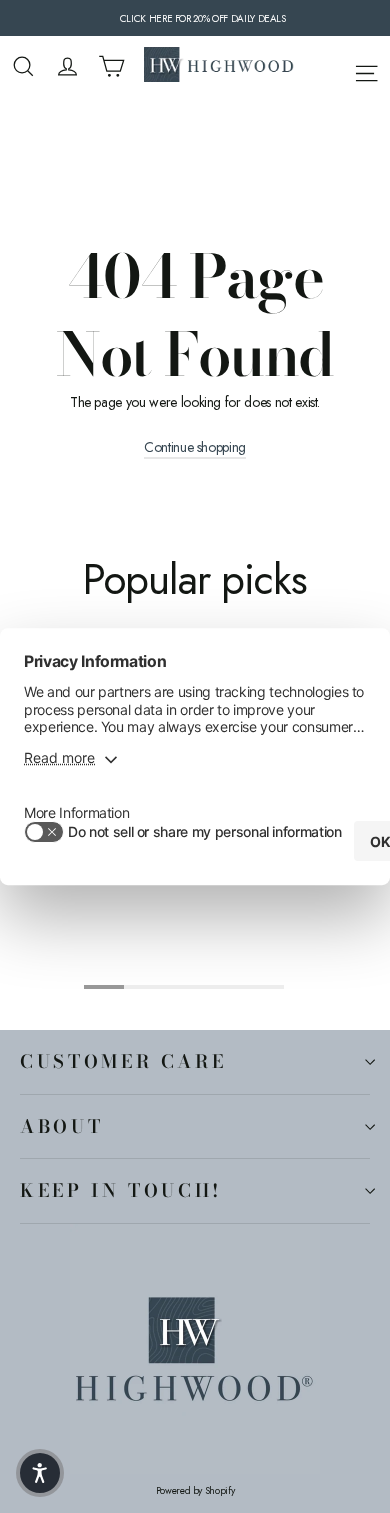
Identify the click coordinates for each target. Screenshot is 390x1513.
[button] (40, 1473)
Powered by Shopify (195, 1491)
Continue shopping (195, 447)
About (61, 1126)
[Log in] (67, 66)
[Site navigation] (366, 70)
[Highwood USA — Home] (219, 66)
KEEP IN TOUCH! (121, 1190)
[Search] (23, 66)
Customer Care (123, 1061)
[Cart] (111, 66)
